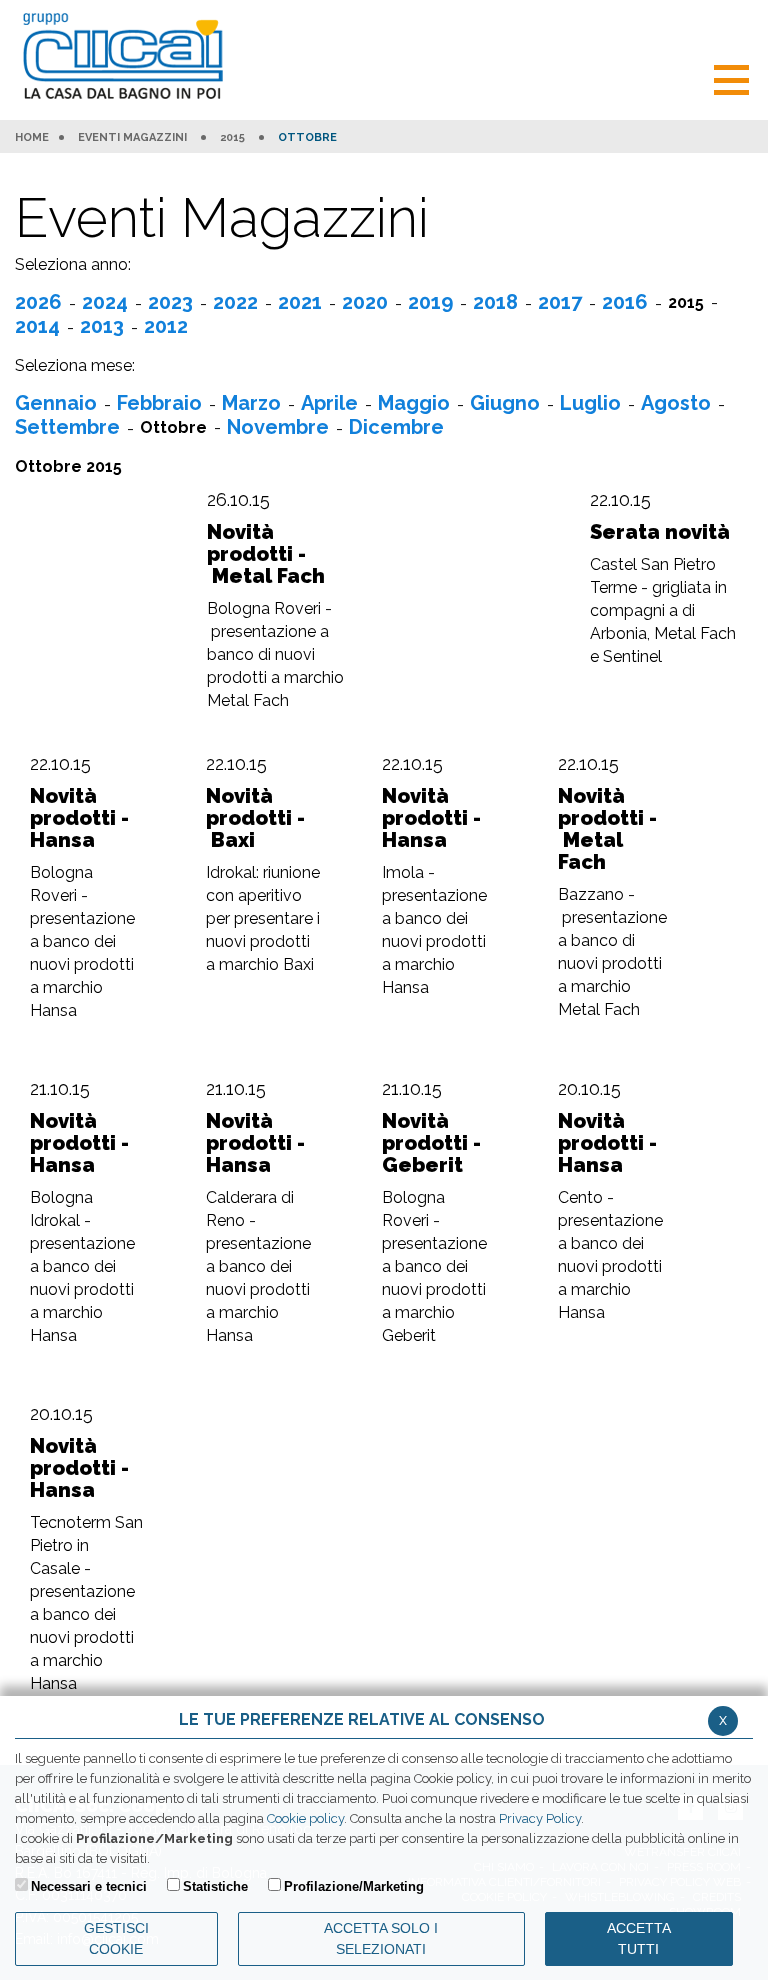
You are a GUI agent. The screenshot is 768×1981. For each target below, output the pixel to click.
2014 (37, 326)
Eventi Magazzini (132, 138)
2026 (38, 302)
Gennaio (56, 403)
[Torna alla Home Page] (127, 57)
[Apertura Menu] (731, 77)
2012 (166, 326)
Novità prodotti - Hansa (79, 818)
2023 (170, 302)
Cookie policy (305, 1818)
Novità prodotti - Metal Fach (266, 554)
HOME (32, 138)
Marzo (251, 403)
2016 (625, 302)
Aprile (329, 403)
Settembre (67, 427)
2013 (102, 326)
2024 (105, 302)
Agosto (676, 403)
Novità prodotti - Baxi (255, 818)
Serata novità (660, 532)
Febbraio (159, 403)
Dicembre (396, 427)
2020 (365, 302)
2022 (235, 302)
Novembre (278, 427)
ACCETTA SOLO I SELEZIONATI (381, 1938)
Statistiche (215, 1886)
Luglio (590, 403)
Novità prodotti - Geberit (431, 1143)
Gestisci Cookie (116, 1938)
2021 (300, 302)
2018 (495, 302)
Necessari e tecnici (89, 1886)
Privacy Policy (540, 1818)
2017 (560, 302)
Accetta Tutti (639, 1938)
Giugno (505, 403)
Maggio (414, 403)
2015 (232, 138)
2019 (430, 302)
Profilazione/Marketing (354, 1886)
